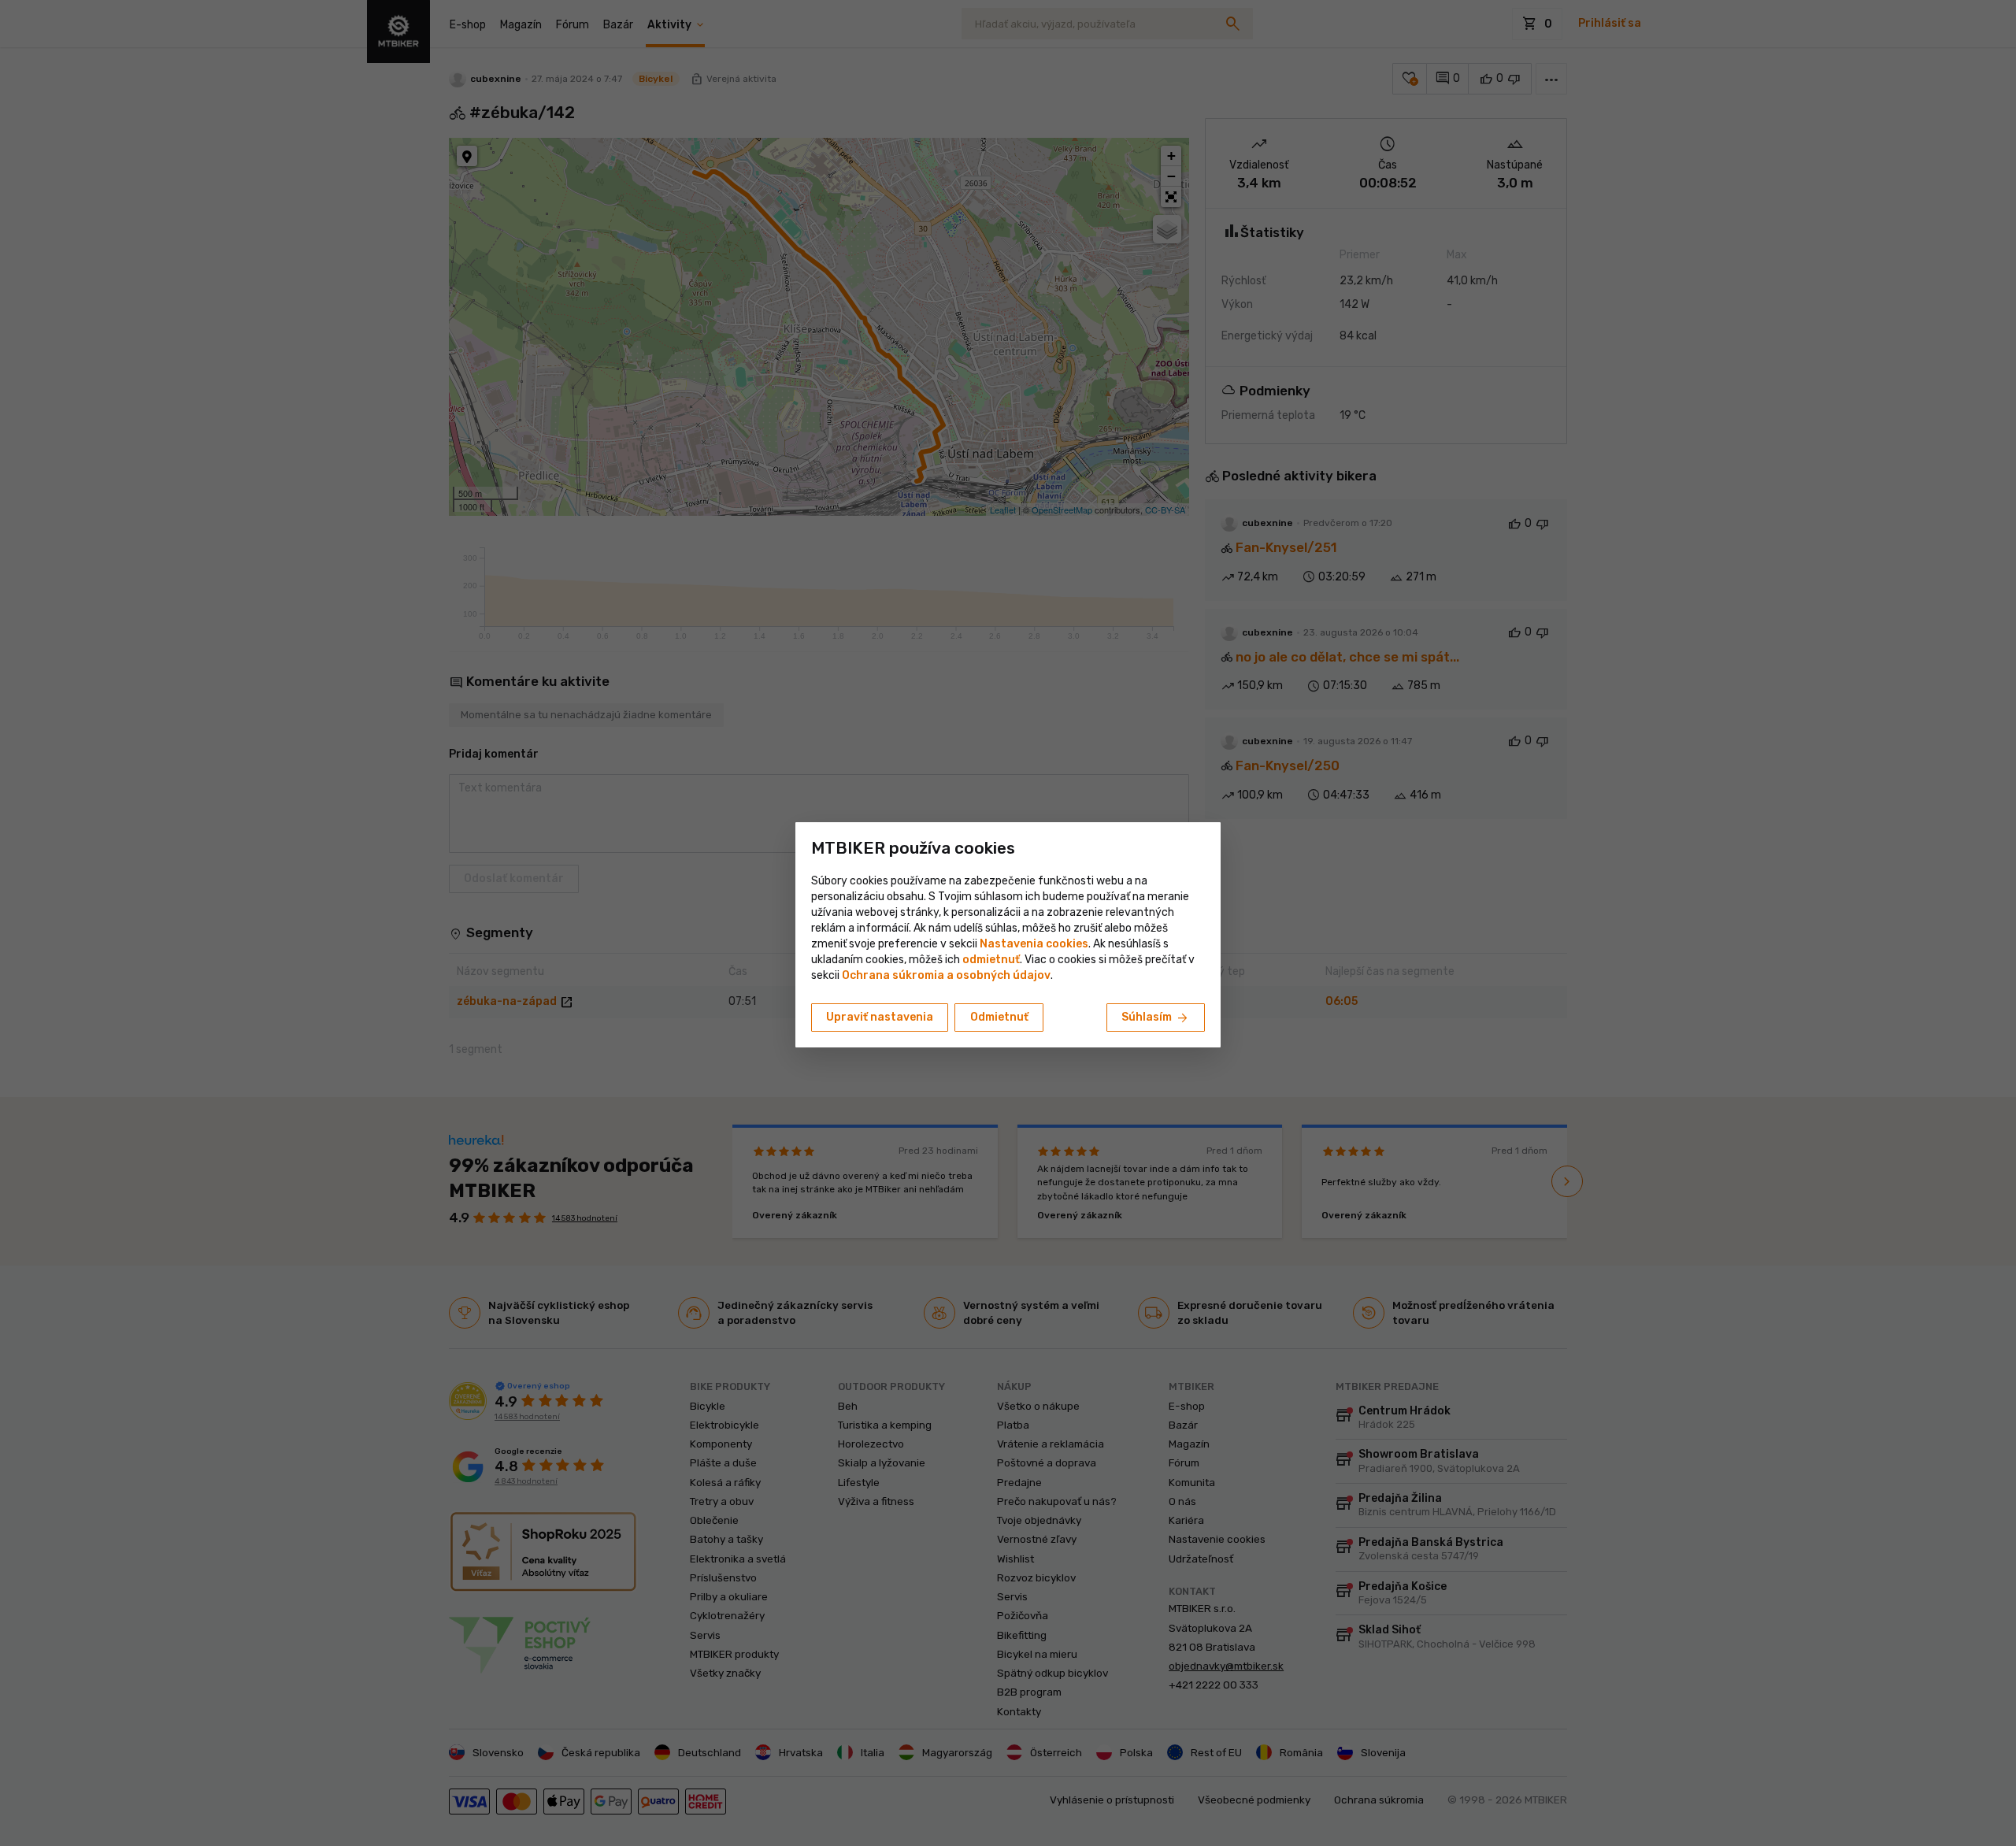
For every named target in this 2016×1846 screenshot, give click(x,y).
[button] (991, 960)
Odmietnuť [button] (999, 1017)
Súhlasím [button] (1156, 1018)
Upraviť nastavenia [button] (880, 1017)
